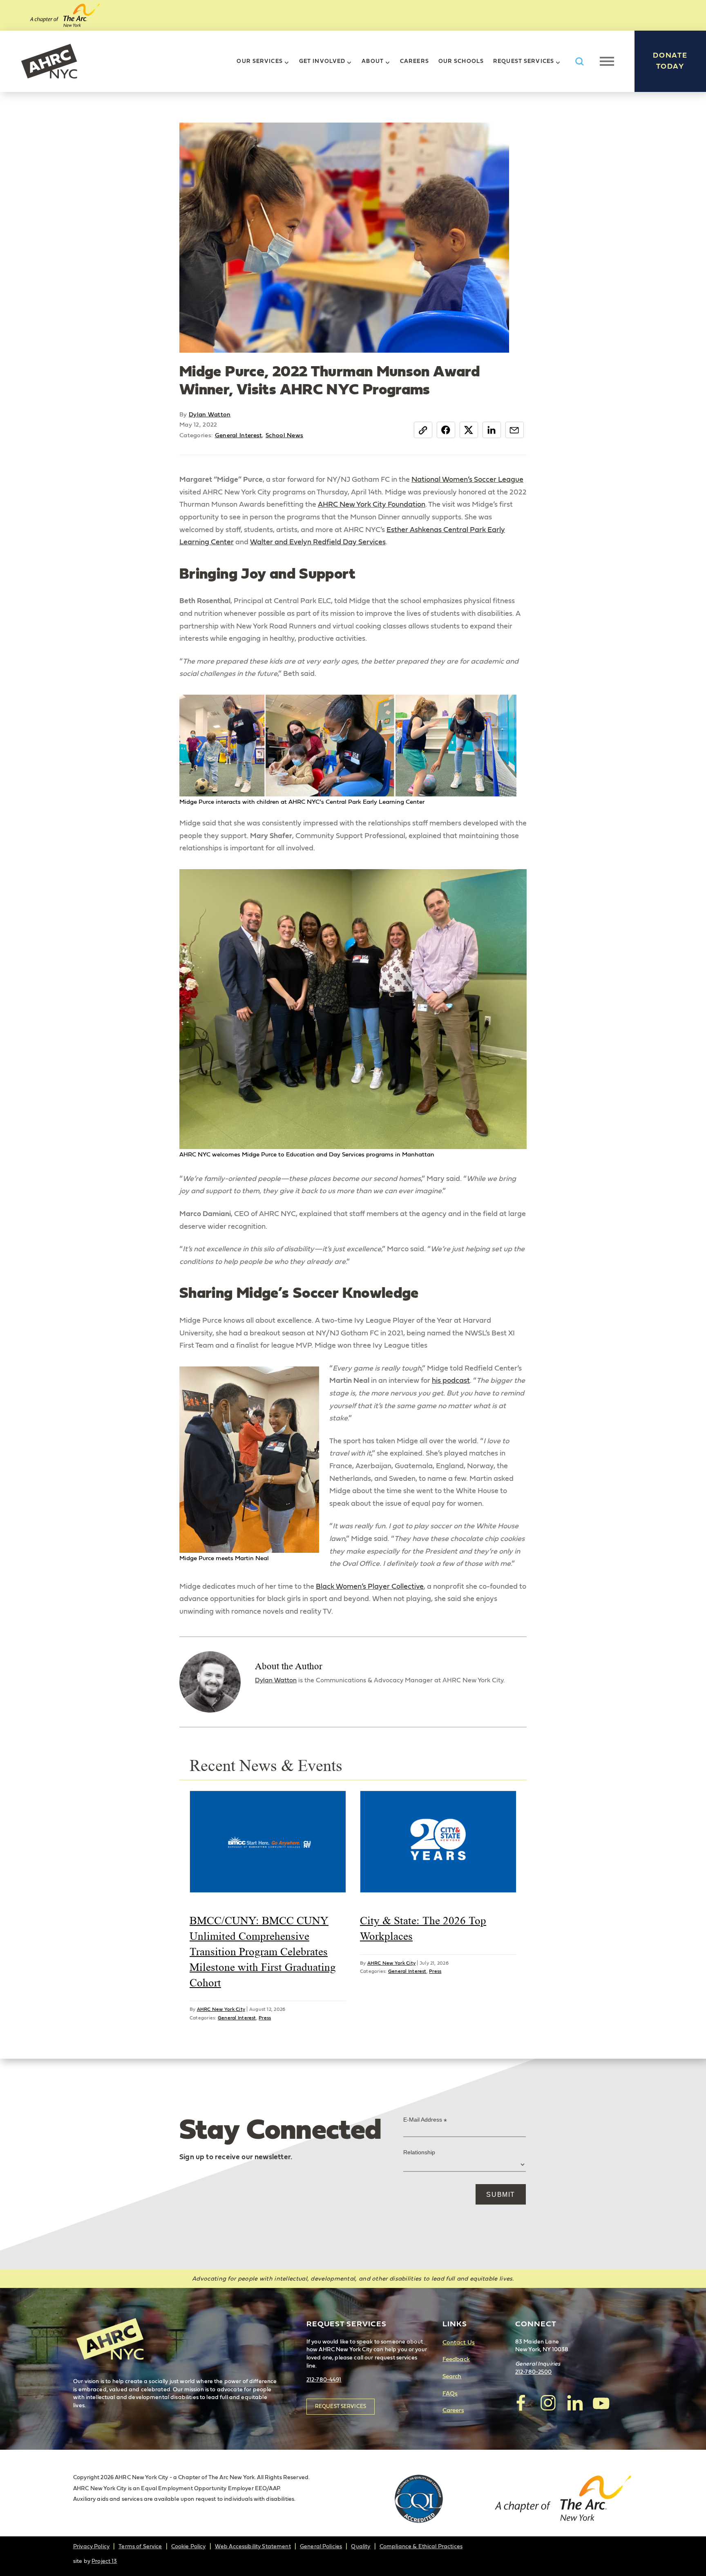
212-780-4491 (324, 2380)
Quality (361, 2547)
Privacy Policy (91, 2547)
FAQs (450, 2394)
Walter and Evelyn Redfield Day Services (318, 542)
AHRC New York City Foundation (372, 505)
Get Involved (322, 61)
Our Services (259, 61)
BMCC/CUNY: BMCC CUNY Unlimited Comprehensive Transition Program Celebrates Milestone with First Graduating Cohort (263, 1951)
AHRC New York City (49, 61)
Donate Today (670, 61)
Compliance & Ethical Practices (421, 2547)
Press (265, 2018)
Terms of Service (140, 2547)
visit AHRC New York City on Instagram (548, 2403)
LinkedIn (492, 429)
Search (452, 2376)
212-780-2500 (534, 2372)
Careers (414, 61)
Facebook (446, 429)
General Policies (321, 2547)
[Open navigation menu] (607, 61)
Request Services (524, 61)
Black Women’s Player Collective (370, 1587)
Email (515, 429)
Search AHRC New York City (579, 61)
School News (284, 435)
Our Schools (461, 61)
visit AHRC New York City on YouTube (601, 2403)
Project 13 (104, 2561)
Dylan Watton (210, 415)
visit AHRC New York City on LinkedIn (574, 2403)
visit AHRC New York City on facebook (521, 2403)
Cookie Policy (189, 2547)
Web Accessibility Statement (253, 2547)
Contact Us (459, 2342)
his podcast (451, 1381)
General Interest (239, 435)
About (373, 61)
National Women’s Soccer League (467, 480)
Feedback (456, 2359)
